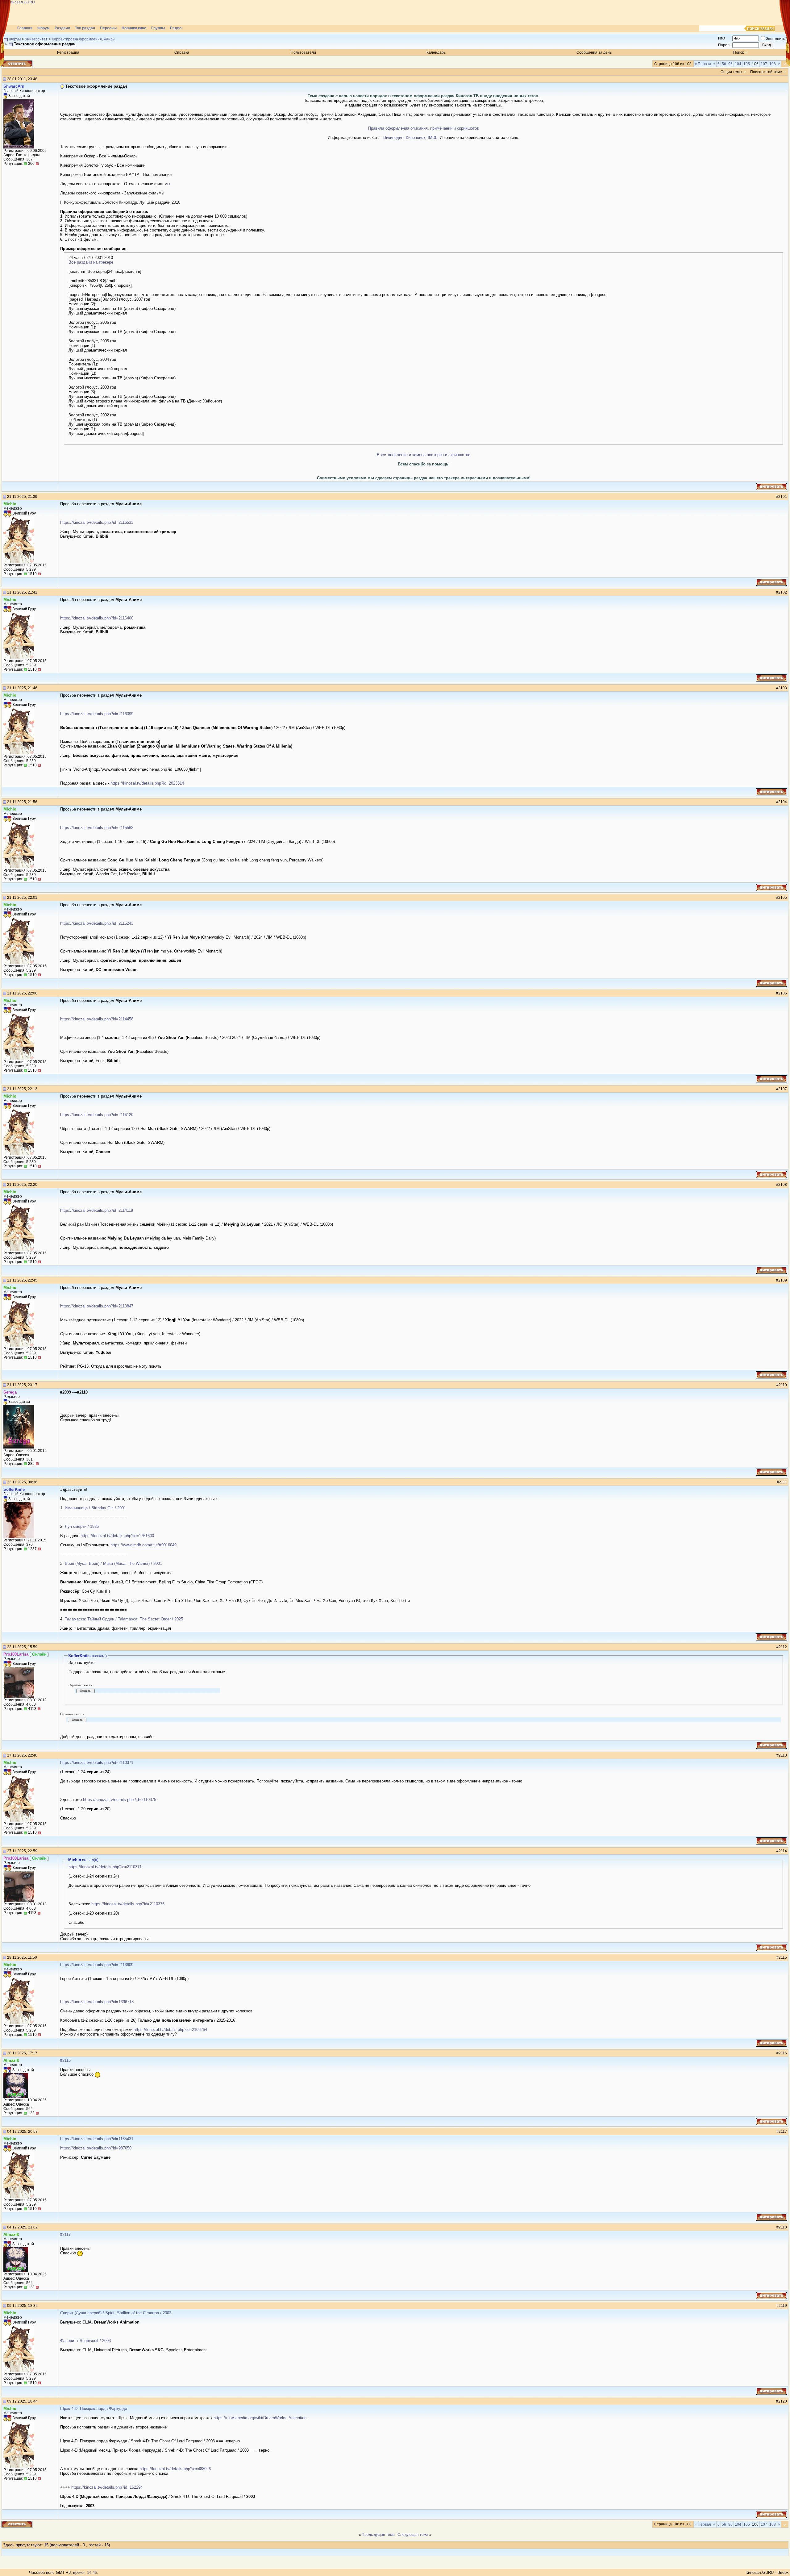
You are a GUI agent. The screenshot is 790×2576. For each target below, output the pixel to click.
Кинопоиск (416, 138)
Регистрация (68, 52)
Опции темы (731, 72)
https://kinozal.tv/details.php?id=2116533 (97, 522)
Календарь (436, 52)
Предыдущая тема (378, 2535)
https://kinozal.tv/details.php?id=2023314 (147, 783)
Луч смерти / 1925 (82, 1526)
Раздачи (62, 28)
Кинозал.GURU (760, 2572)
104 (738, 64)
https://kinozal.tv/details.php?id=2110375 (120, 1800)
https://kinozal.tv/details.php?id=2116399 (97, 714)
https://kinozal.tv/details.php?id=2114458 (97, 1019)
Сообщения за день (594, 52)
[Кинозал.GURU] (63, 12)
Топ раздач (85, 28)
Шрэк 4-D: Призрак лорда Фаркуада (94, 2409)
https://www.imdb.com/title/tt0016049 (143, 1545)
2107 (783, 1089)
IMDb (432, 138)
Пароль (725, 45)
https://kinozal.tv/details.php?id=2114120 (97, 1115)
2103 (783, 688)
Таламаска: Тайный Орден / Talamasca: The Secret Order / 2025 (124, 1619)
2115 (783, 1957)
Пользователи (303, 52)
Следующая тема (413, 2535)
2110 (783, 1385)
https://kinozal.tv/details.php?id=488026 (175, 2469)
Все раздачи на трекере (91, 262)
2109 (783, 1280)
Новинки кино (134, 28)
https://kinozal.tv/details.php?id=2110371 (97, 1763)
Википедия (393, 138)
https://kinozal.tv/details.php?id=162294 (107, 2487)
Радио (176, 28)
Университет (36, 39)
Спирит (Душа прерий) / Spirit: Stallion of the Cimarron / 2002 (116, 2313)
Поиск (738, 52)
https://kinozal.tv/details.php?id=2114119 (97, 1210)
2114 (783, 1851)
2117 (783, 2132)
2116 (783, 2053)
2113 (783, 1755)
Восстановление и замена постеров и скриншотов (424, 455)
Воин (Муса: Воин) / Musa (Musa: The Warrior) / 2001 (113, 1563)
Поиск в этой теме (766, 72)
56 (724, 64)
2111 (783, 1482)
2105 (783, 898)
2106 (783, 993)
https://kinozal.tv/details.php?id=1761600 (117, 1536)
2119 (783, 2306)
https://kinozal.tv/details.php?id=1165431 (97, 2139)
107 (764, 64)
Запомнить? (777, 39)
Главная (25, 28)
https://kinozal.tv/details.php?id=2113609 (97, 1965)
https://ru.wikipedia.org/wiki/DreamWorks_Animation (260, 2418)
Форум (44, 28)
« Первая (703, 64)
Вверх (783, 2572)
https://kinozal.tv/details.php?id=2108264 (170, 2030)
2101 (783, 497)
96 (730, 64)
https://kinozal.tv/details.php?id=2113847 (97, 1306)
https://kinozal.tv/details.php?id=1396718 (97, 2002)
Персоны (108, 28)
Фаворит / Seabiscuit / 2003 (85, 2341)
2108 (783, 1185)
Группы (158, 28)
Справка (182, 52)
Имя (722, 38)
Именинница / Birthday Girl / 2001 (95, 1508)
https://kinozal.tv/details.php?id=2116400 (97, 618)
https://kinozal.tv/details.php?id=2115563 (97, 828)
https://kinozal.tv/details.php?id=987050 (96, 2148)
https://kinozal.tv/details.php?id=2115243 (97, 923)
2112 (783, 1647)
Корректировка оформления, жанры (84, 39)
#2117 (65, 2234)
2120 (783, 2401)
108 (773, 64)
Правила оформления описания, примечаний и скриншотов (424, 128)
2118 (783, 2227)
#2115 (65, 2060)
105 (747, 64)
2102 (783, 592)
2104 (783, 802)
